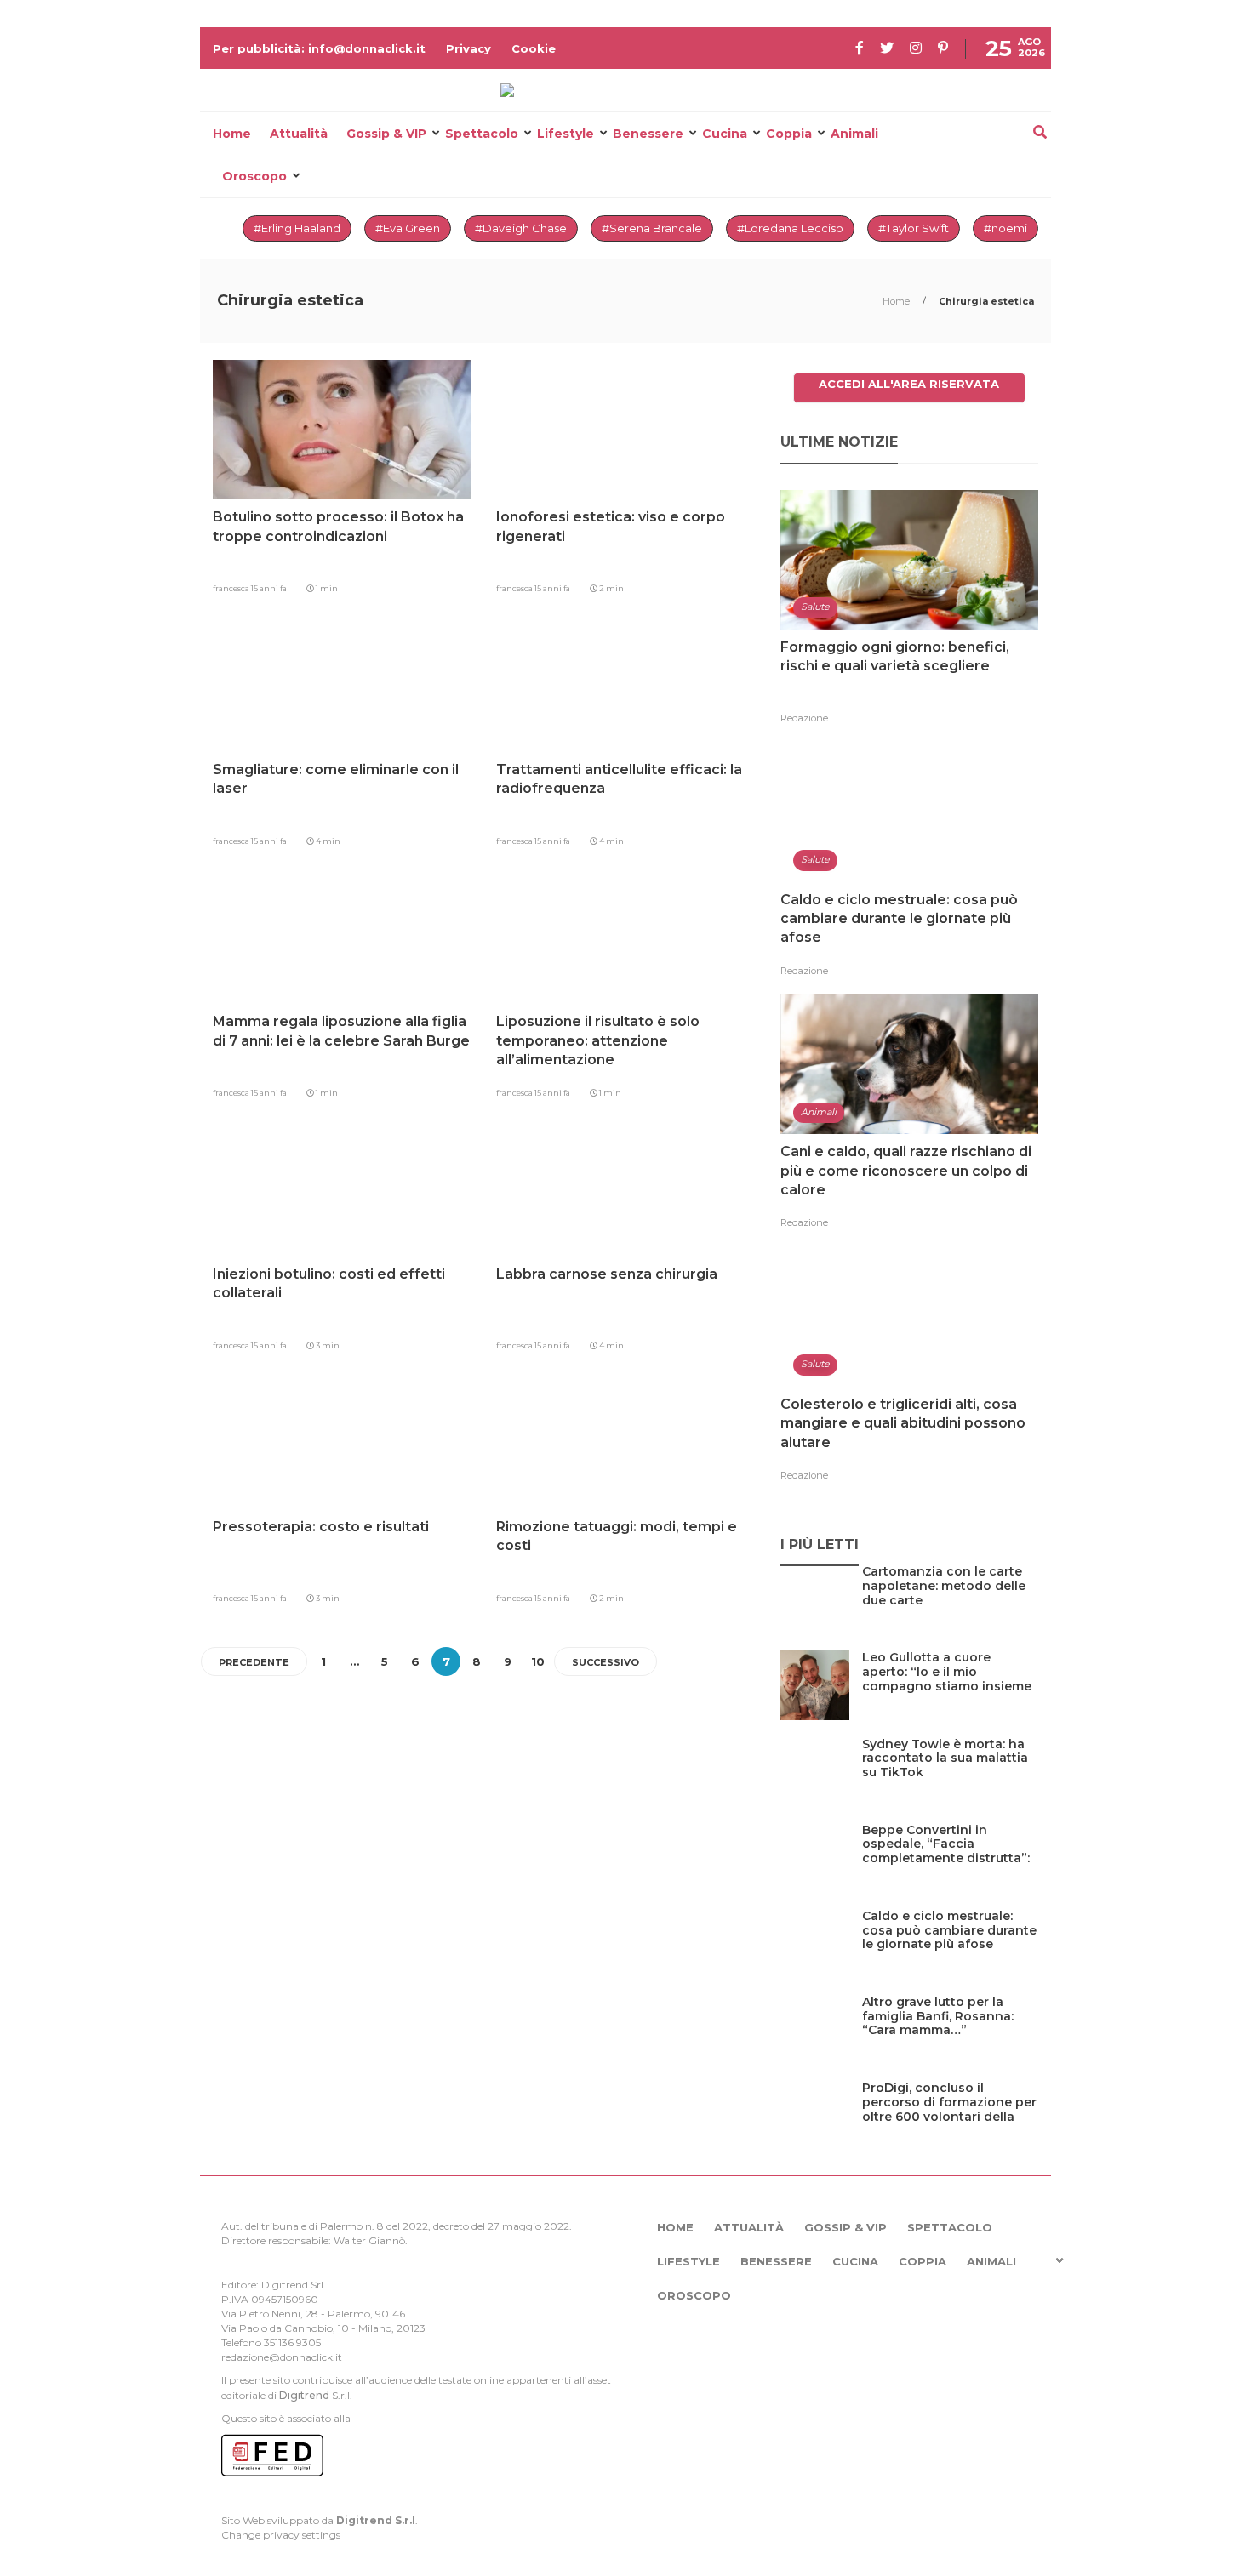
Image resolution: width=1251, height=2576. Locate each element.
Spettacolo (482, 134)
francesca (232, 588)
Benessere (648, 134)
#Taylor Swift (914, 228)
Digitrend (304, 2395)
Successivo (606, 1662)
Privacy (468, 48)
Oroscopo (254, 176)
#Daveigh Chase (521, 228)
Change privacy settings (281, 2535)
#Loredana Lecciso (790, 228)
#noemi (1005, 228)
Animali (854, 134)
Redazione (804, 718)
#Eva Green (408, 228)
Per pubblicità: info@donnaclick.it (319, 48)
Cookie (534, 48)
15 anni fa (269, 588)
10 (538, 1661)
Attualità (299, 134)
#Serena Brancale (652, 228)
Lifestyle (566, 134)
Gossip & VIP (386, 134)
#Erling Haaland (297, 228)
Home (232, 134)
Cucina (725, 134)
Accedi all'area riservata (909, 384)
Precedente (254, 1662)
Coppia (789, 134)
